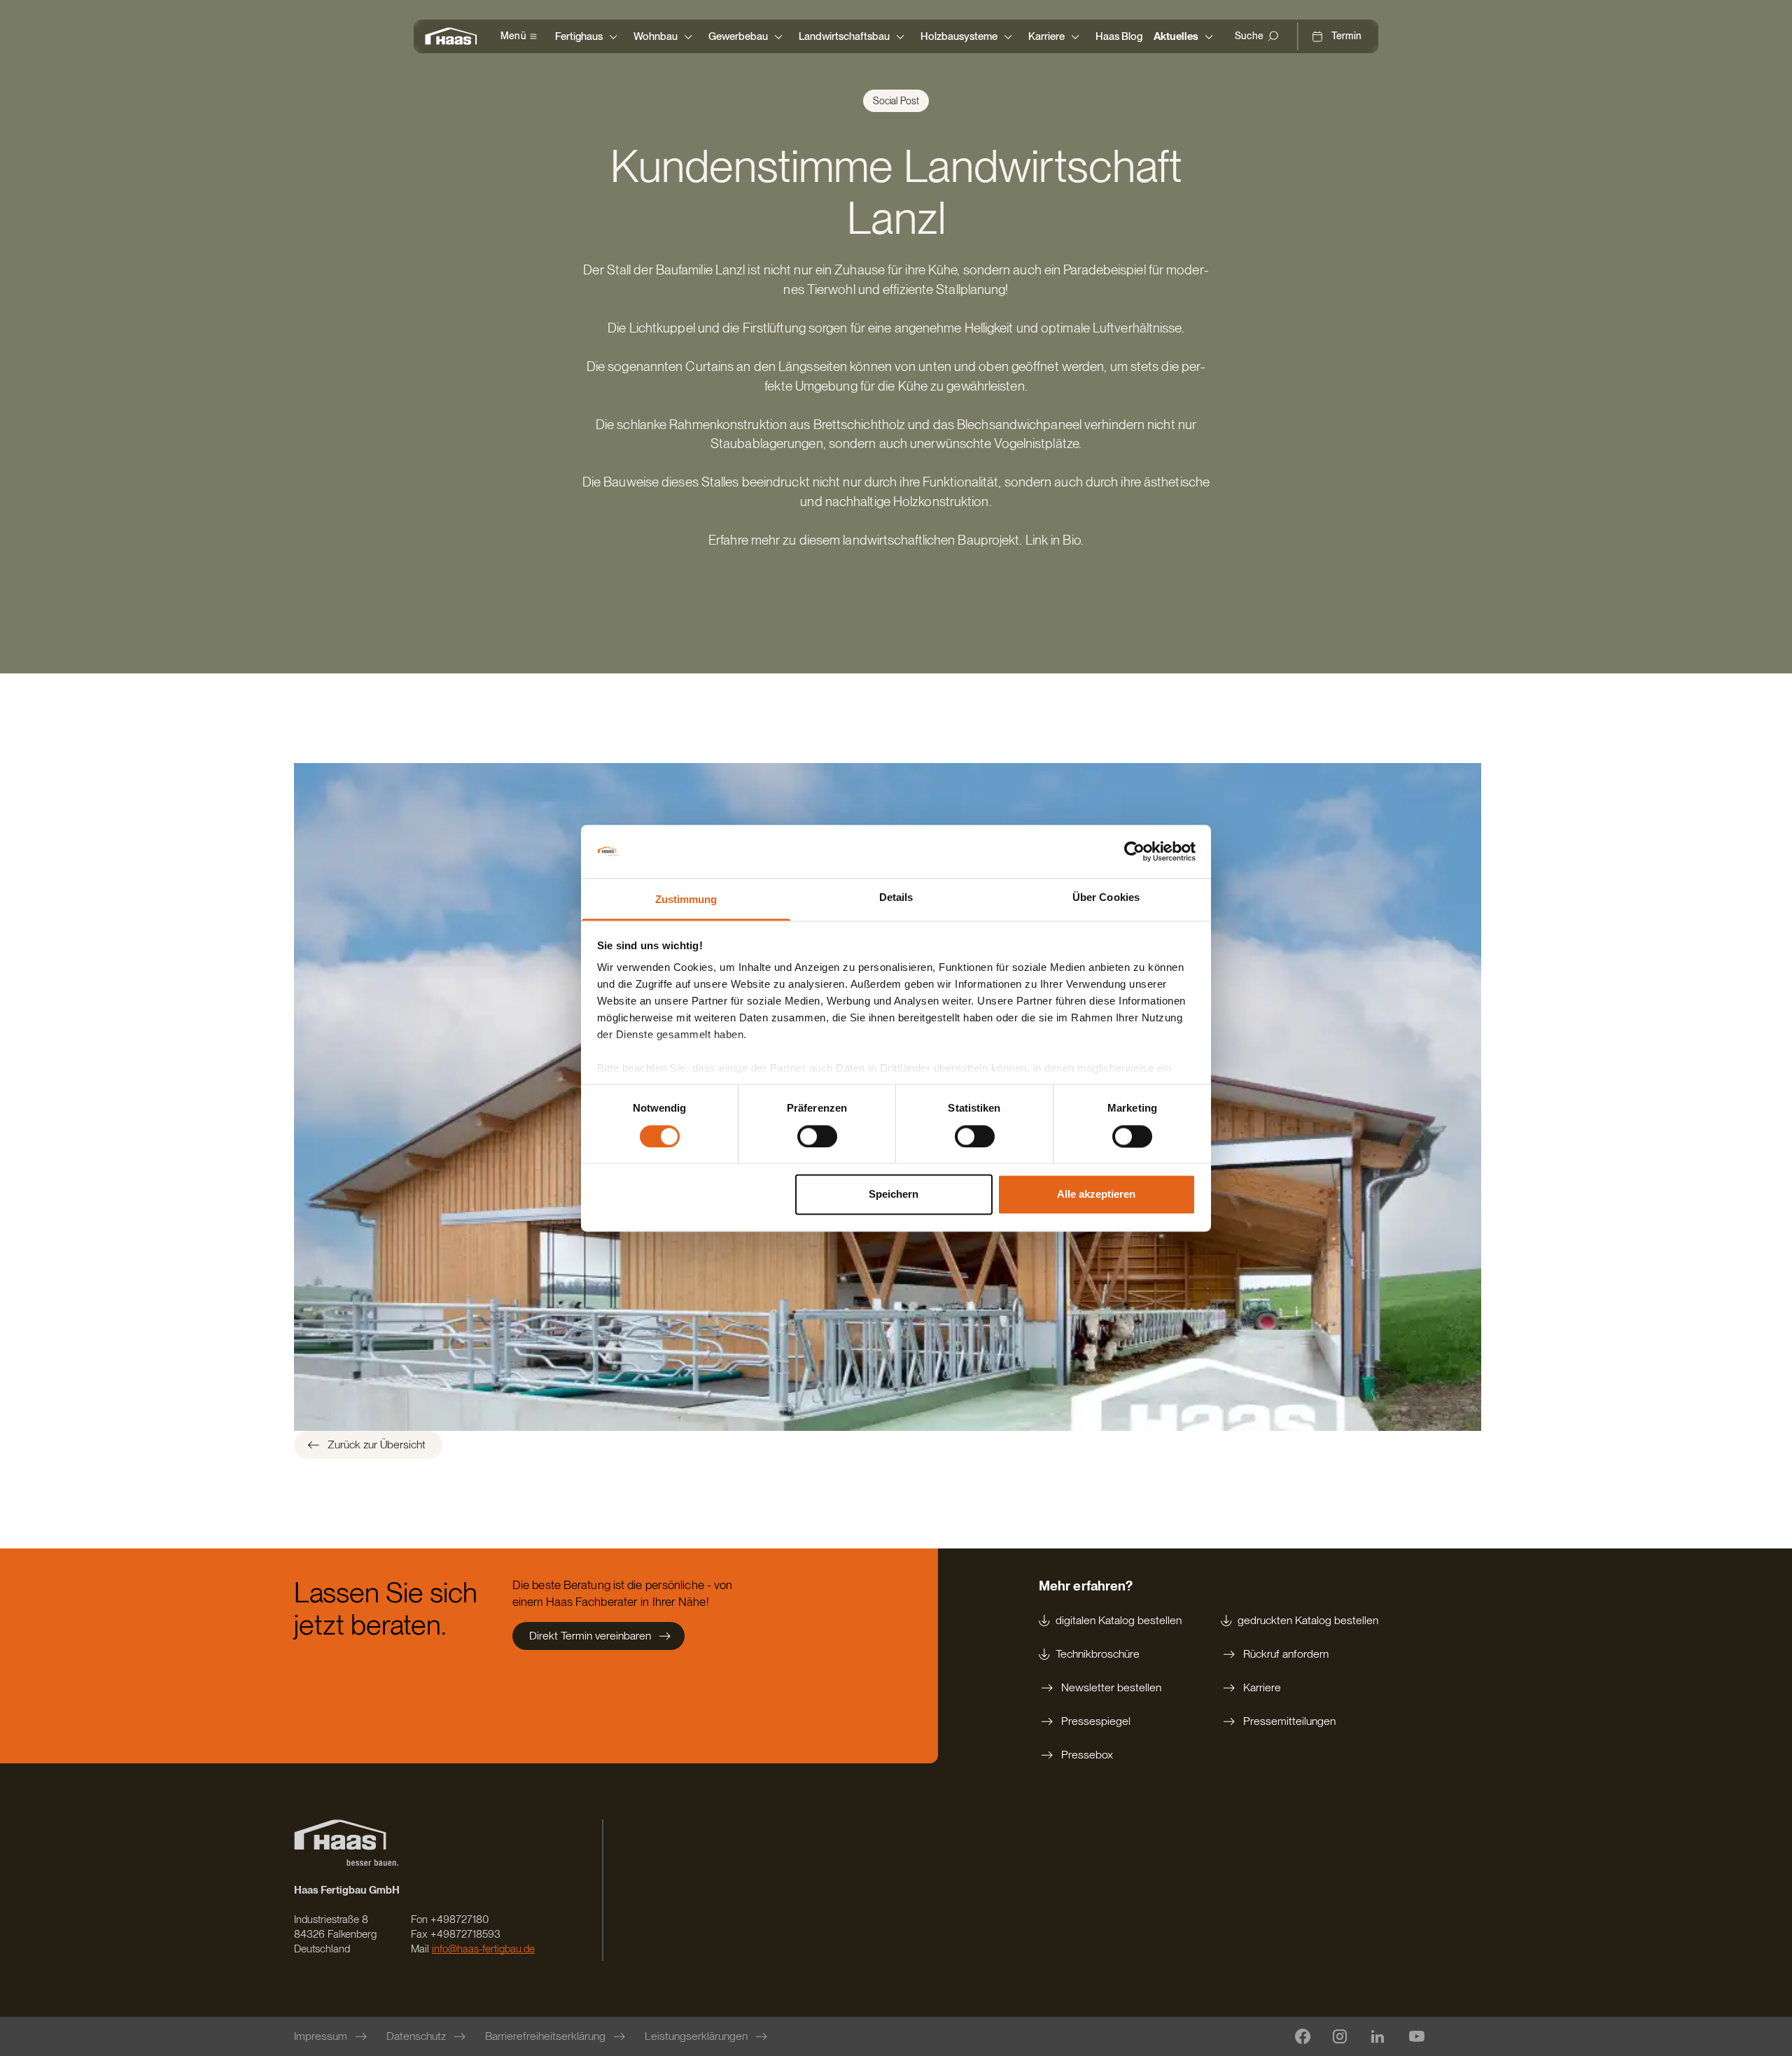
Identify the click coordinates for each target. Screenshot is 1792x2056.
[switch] (817, 1136)
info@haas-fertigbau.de (483, 1949)
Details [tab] (896, 898)
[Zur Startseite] (454, 36)
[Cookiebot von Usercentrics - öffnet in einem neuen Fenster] (1134, 851)
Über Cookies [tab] (1106, 898)
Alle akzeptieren (1096, 1195)
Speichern (894, 1195)
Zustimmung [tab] (686, 900)
